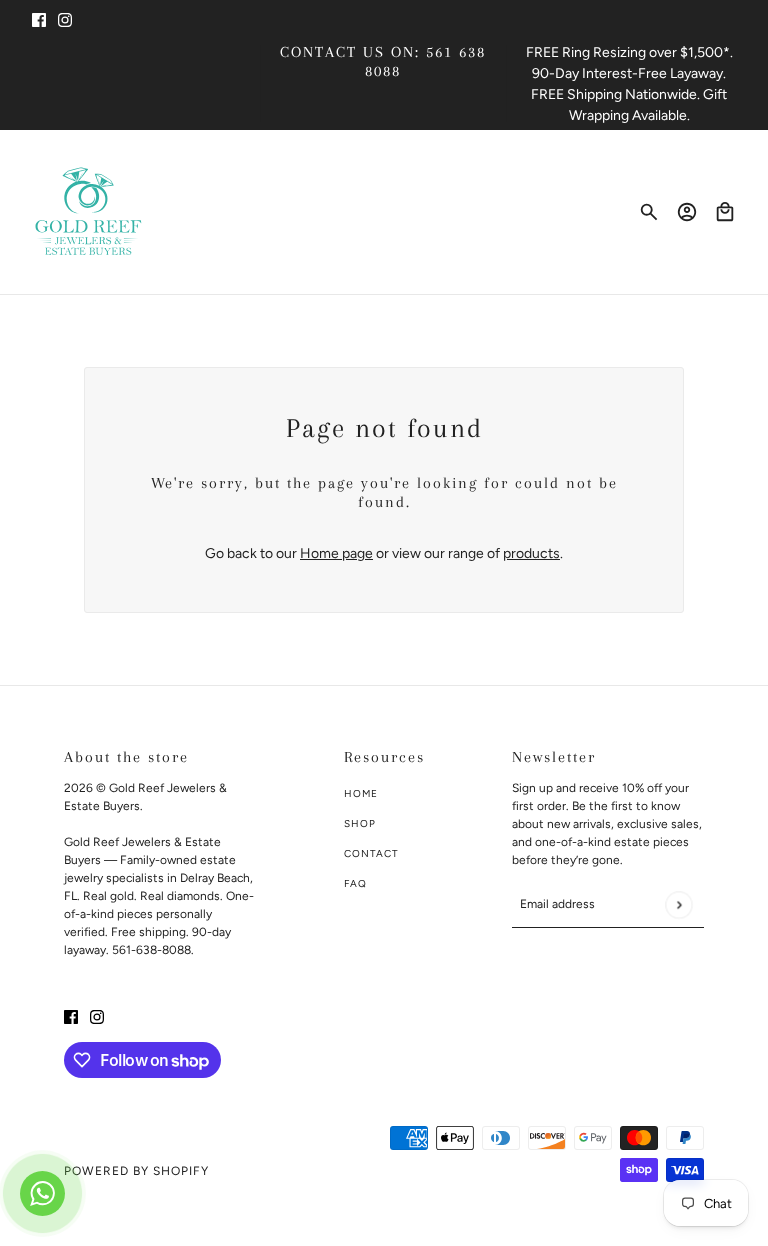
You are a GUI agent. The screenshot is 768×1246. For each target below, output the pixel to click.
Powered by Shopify (136, 1171)
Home (361, 793)
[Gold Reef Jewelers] (88, 212)
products (531, 553)
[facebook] (39, 18)
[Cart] (725, 212)
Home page (336, 553)
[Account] (687, 212)
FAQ (355, 883)
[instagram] (65, 18)
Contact (371, 853)
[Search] (649, 212)
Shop (360, 823)
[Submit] (678, 904)
